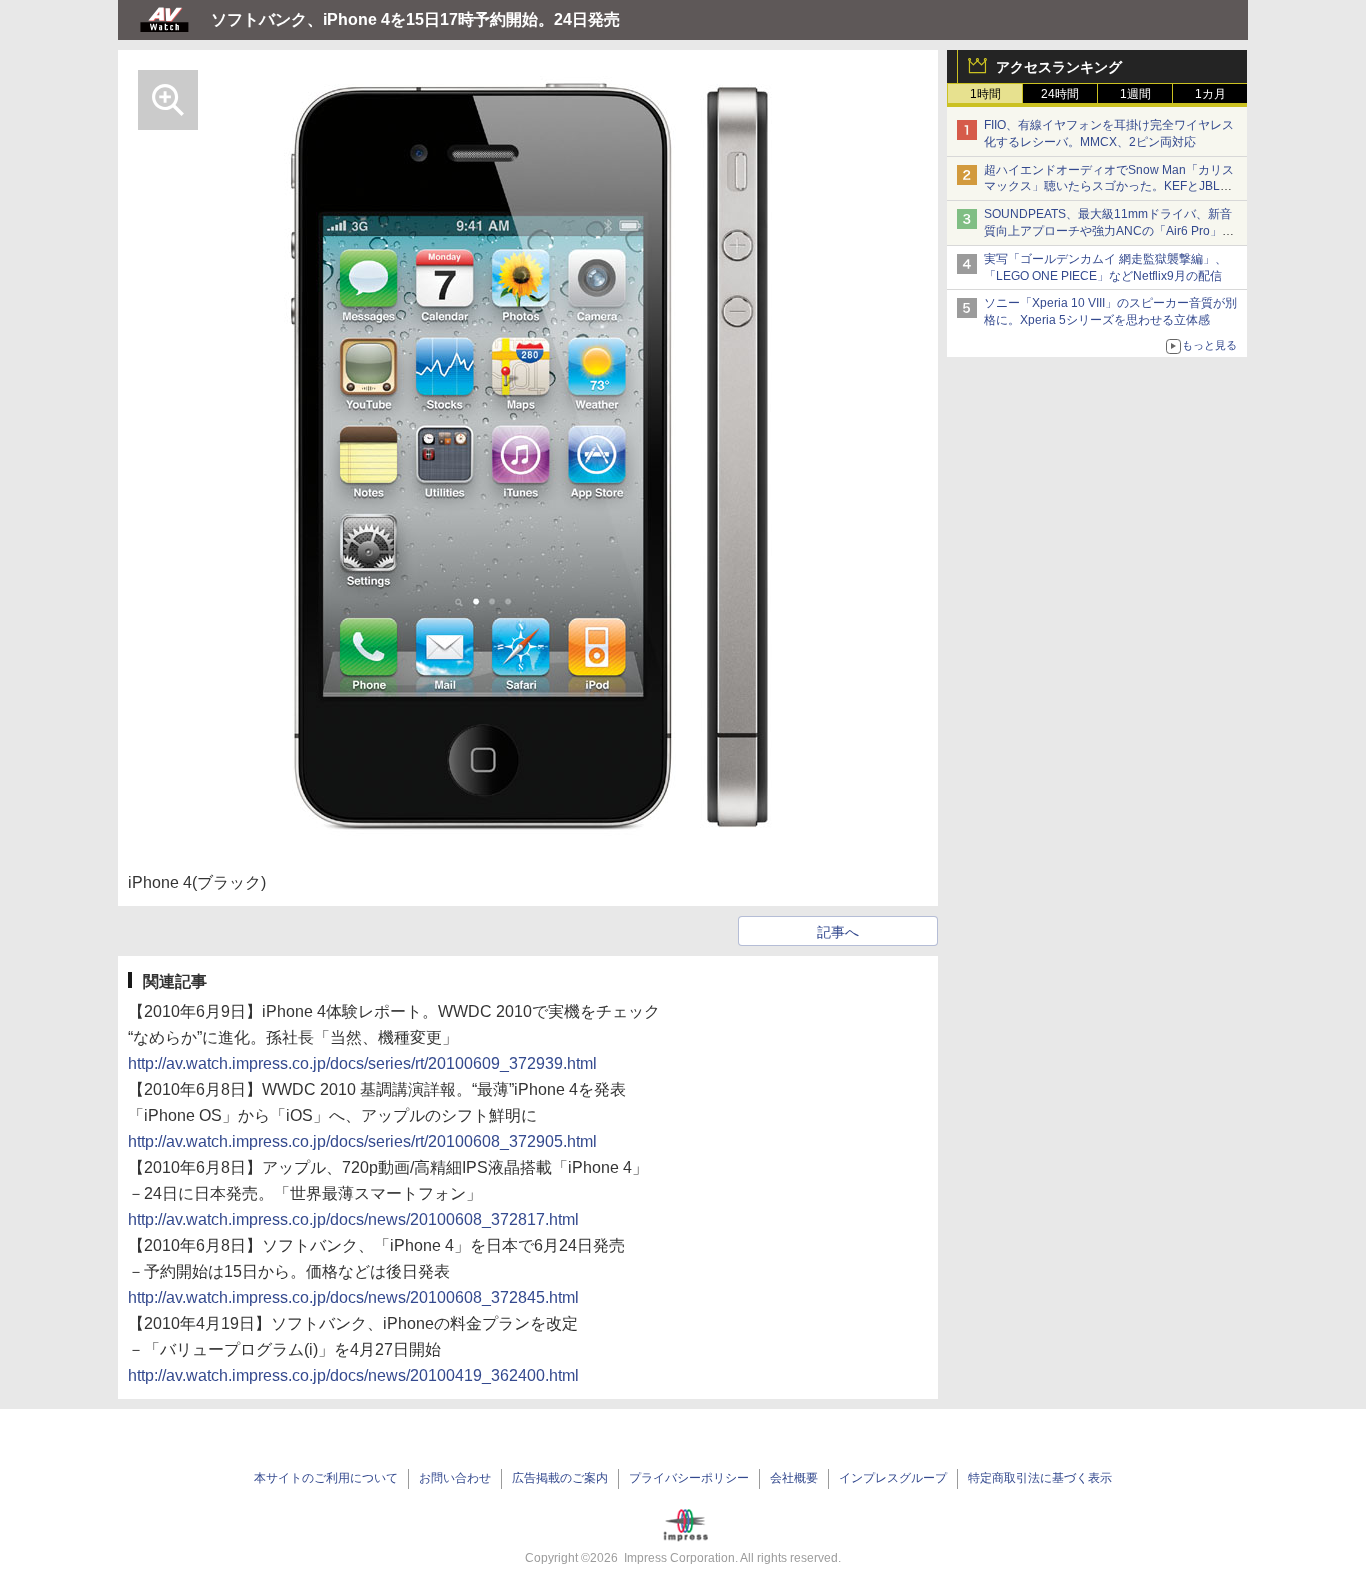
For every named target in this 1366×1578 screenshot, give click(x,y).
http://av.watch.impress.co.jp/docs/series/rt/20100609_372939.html (362, 1063)
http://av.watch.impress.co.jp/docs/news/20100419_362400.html (353, 1375)
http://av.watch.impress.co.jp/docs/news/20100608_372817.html (353, 1219)
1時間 (985, 94)
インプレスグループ (893, 1478)
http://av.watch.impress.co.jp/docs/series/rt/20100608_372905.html (362, 1141)
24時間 (1060, 94)
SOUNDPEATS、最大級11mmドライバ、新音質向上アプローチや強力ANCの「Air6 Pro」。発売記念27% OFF (1109, 231)
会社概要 (794, 1478)
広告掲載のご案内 (560, 1478)
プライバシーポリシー (689, 1478)
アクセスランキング (1059, 67)
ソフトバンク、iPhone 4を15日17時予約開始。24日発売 (415, 19)
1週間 (1135, 94)
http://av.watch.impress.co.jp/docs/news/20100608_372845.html (353, 1297)
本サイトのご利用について (326, 1478)
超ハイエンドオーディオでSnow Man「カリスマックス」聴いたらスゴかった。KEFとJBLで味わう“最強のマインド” (1109, 187)
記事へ (838, 932)
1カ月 (1210, 94)
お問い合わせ (455, 1478)
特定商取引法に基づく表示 (1040, 1478)
